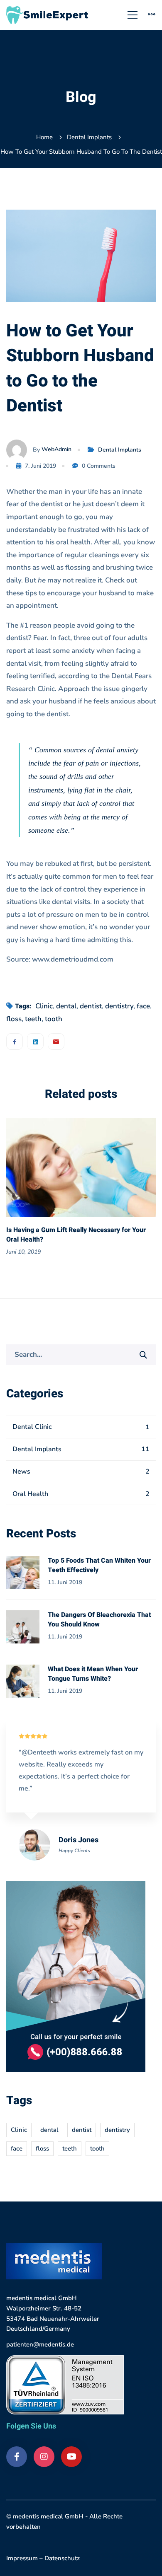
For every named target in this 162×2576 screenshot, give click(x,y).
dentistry (119, 1006)
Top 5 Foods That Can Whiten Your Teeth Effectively (99, 1565)
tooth (54, 1019)
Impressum (22, 2558)
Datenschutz (62, 2558)
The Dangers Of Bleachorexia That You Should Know (99, 1620)
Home (44, 137)
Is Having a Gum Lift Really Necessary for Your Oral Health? (76, 1235)
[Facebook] (15, 1042)
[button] (125, 1189)
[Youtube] (71, 2457)
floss (14, 1019)
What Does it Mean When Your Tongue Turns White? (93, 1674)
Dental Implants (89, 137)
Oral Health (81, 1494)
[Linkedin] (35, 1042)
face (143, 1006)
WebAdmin (56, 449)
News (81, 1472)
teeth (33, 1019)
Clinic (44, 1006)
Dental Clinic (81, 1427)
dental (66, 1006)
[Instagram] (44, 2457)
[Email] (56, 1042)
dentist (91, 1006)
